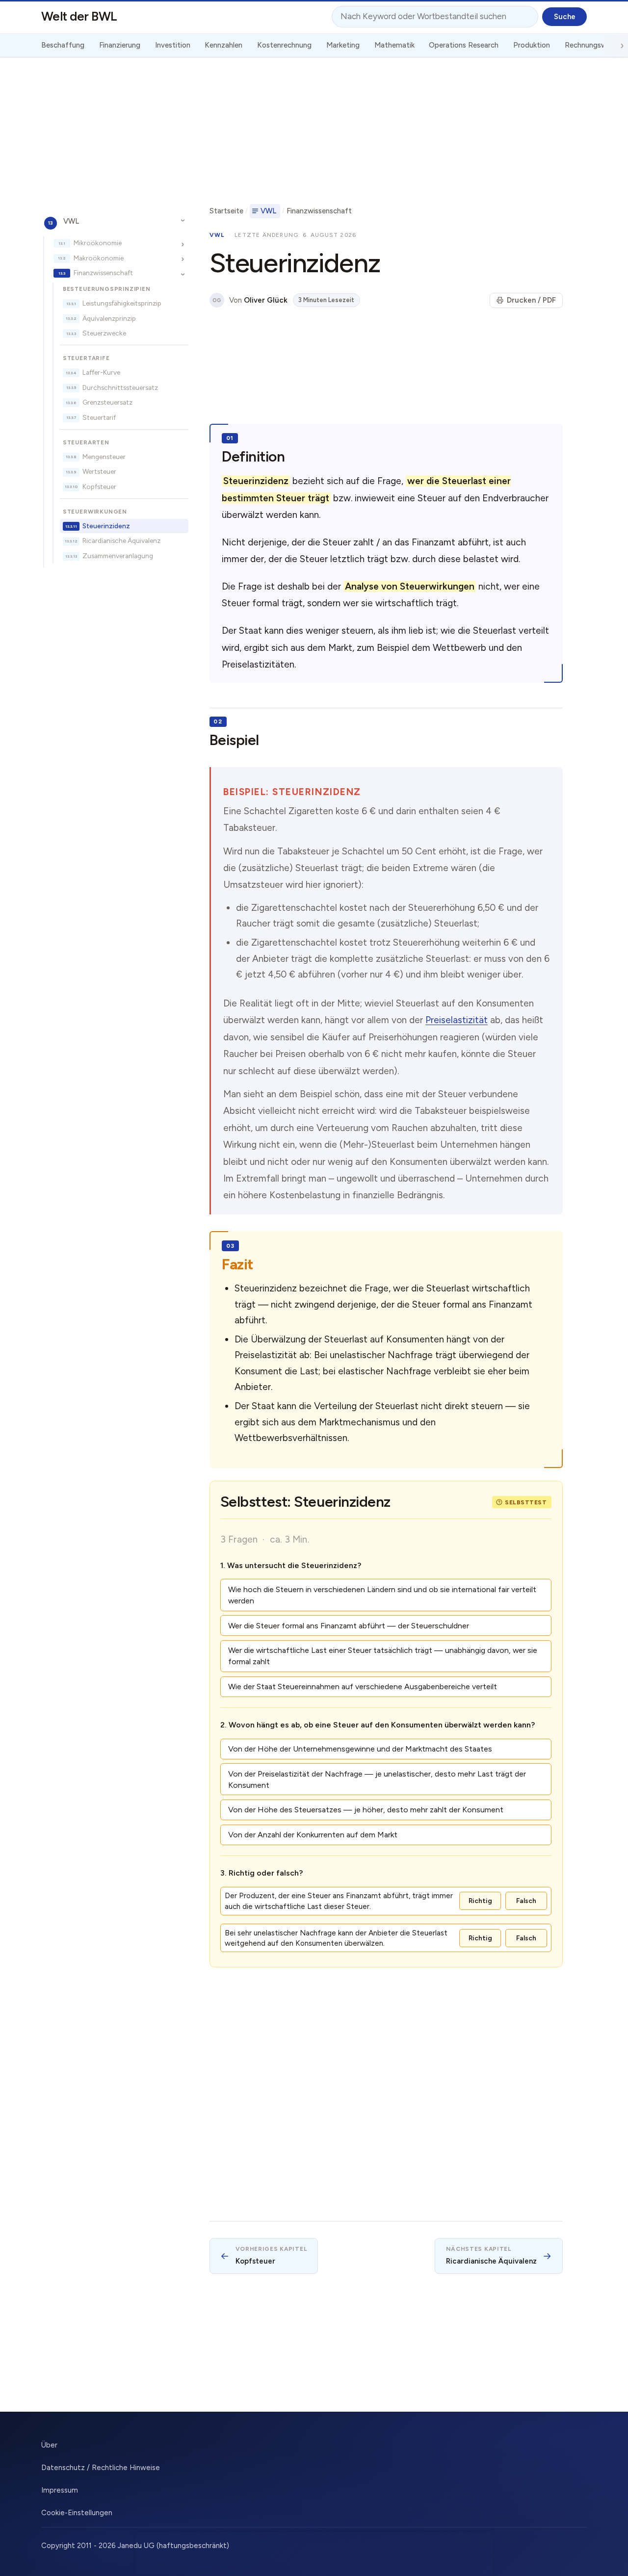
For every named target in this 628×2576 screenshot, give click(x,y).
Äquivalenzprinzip (109, 318)
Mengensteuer (104, 457)
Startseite (226, 211)
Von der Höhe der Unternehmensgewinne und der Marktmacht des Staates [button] (360, 1749)
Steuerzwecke (104, 333)
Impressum (60, 2490)
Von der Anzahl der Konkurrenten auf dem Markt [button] (313, 1835)
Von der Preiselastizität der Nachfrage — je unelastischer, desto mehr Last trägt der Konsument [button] (377, 1779)
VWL (71, 221)
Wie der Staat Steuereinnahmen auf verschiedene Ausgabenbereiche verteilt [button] (363, 1687)
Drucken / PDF (531, 300)
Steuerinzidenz (106, 526)
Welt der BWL (79, 16)
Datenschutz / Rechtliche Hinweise (101, 2468)
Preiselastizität (457, 1020)
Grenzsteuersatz (107, 402)
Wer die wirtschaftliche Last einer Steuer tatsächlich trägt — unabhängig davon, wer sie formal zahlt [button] (383, 1656)
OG (217, 300)
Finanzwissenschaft (103, 273)
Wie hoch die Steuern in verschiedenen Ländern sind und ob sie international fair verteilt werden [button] (382, 1595)
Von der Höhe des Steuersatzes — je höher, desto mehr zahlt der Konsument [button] (366, 1810)
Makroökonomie (99, 258)
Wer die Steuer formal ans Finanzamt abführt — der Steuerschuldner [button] (349, 1626)
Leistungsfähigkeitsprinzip (122, 303)
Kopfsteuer (99, 487)
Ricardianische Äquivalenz (121, 541)
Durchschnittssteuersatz (120, 387)
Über (49, 2445)
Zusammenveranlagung (118, 556)
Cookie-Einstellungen (77, 2513)
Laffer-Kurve (101, 372)
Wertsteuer (99, 472)
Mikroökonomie (98, 243)
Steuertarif (99, 417)
